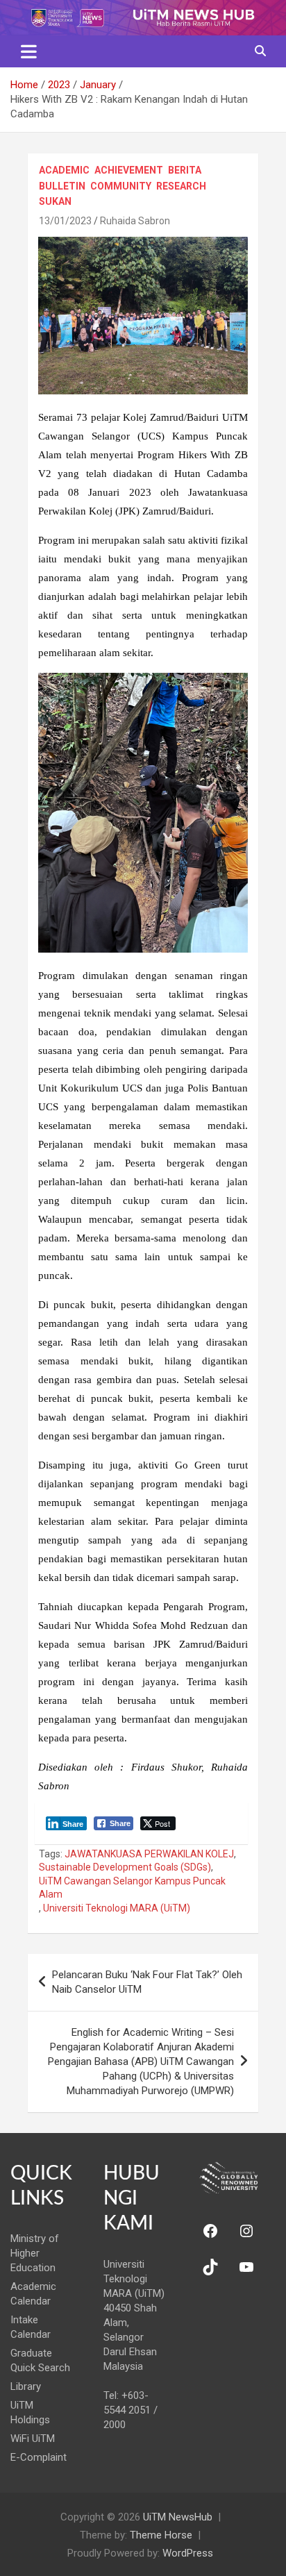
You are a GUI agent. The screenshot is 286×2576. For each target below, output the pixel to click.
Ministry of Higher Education (35, 2253)
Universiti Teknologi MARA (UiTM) (117, 1908)
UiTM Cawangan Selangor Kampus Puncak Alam (132, 1888)
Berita (185, 170)
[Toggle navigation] (29, 51)
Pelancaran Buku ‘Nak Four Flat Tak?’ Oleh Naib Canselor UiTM (147, 1982)
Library (26, 2386)
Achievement (129, 170)
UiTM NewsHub (178, 2517)
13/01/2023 (65, 221)
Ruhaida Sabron (135, 221)
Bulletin (62, 186)
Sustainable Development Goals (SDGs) (125, 1867)
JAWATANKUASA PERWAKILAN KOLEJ (149, 1854)
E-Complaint (39, 2457)
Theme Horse (161, 2535)
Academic (64, 170)
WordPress (188, 2553)
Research (181, 186)
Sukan (55, 201)
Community (121, 186)
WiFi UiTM (33, 2439)
